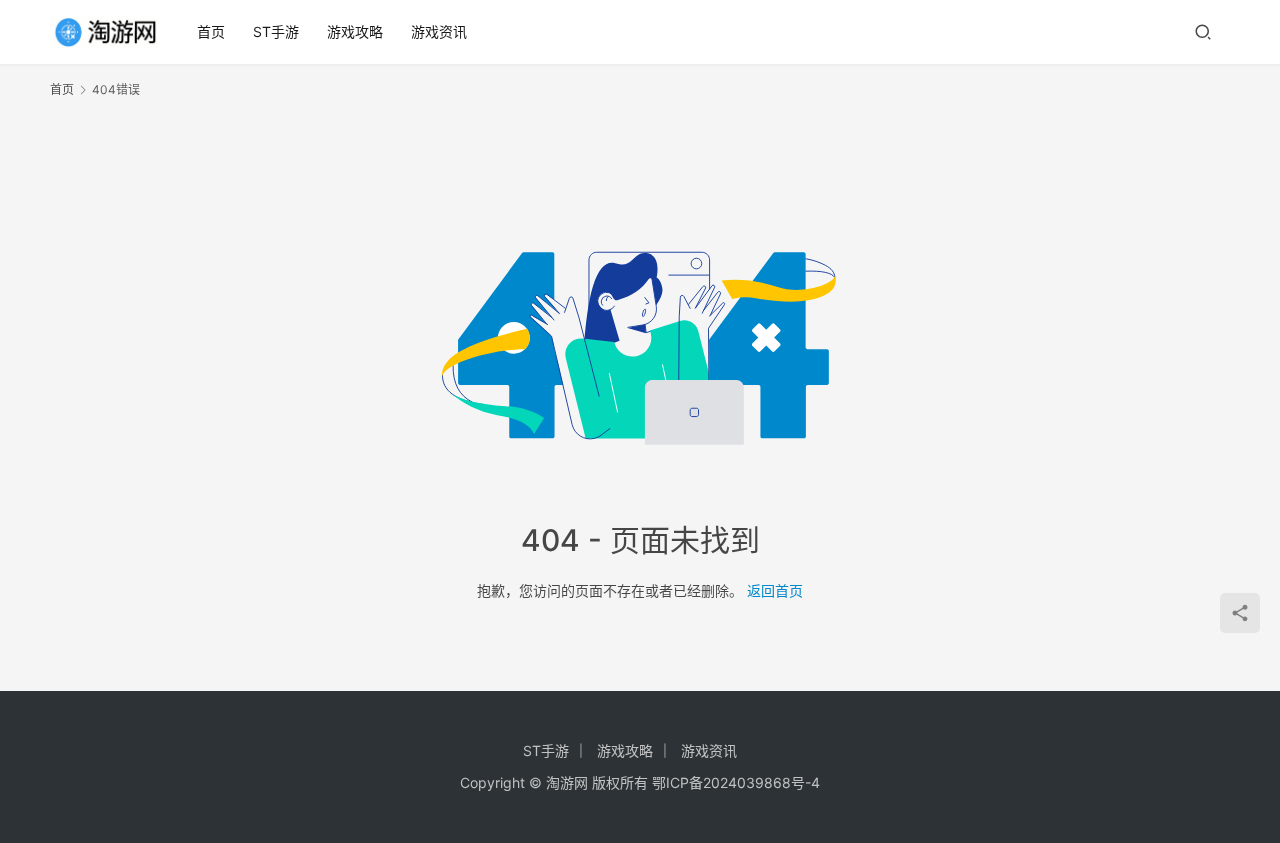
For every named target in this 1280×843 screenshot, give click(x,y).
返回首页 (775, 590)
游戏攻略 (355, 31)
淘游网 (567, 782)
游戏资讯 (439, 31)
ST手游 (276, 31)
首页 (211, 31)
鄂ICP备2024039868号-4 (736, 782)
